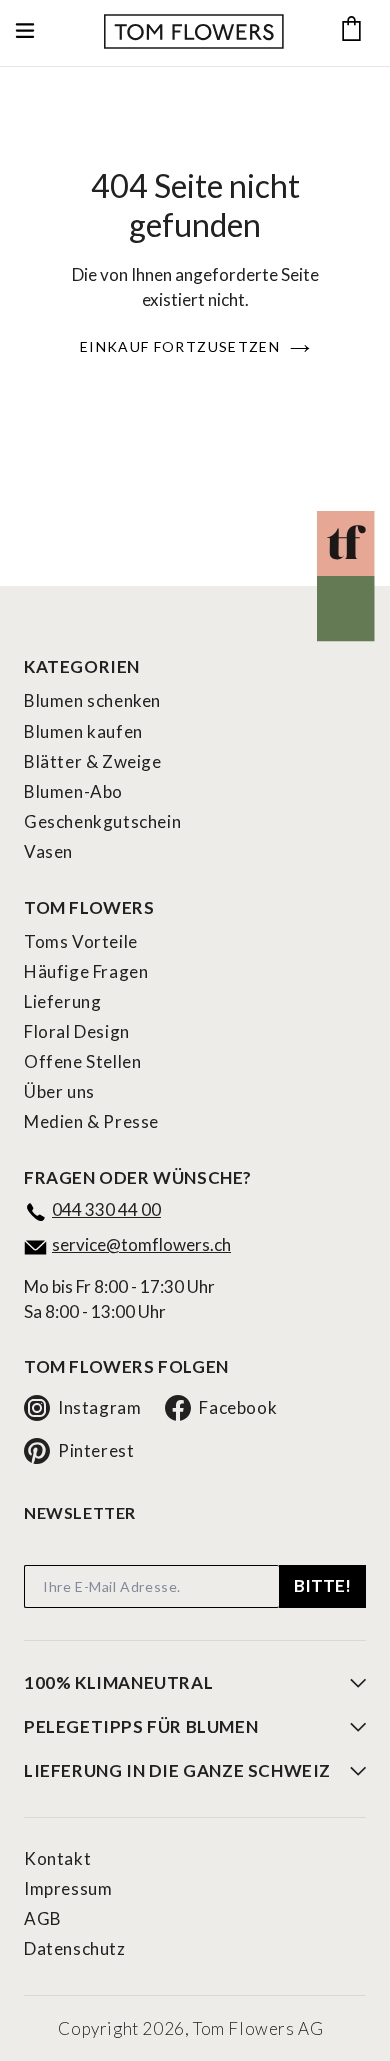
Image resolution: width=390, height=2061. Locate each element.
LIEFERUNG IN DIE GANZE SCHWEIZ (177, 1771)
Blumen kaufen (83, 731)
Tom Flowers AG (258, 2028)
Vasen (48, 851)
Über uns (59, 1091)
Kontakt (57, 1858)
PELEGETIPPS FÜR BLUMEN (141, 1727)
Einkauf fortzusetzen (180, 346)
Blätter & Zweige (93, 761)
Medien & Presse (91, 1121)
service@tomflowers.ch (141, 1244)
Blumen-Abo (73, 791)
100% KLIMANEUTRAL (118, 1683)
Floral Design (77, 1031)
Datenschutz (75, 1948)
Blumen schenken (92, 700)
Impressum (68, 1888)
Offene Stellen (82, 1061)
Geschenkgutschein (102, 821)
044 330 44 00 (106, 1209)
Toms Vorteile (81, 941)
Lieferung (62, 1001)
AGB (43, 1918)
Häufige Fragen (86, 971)
